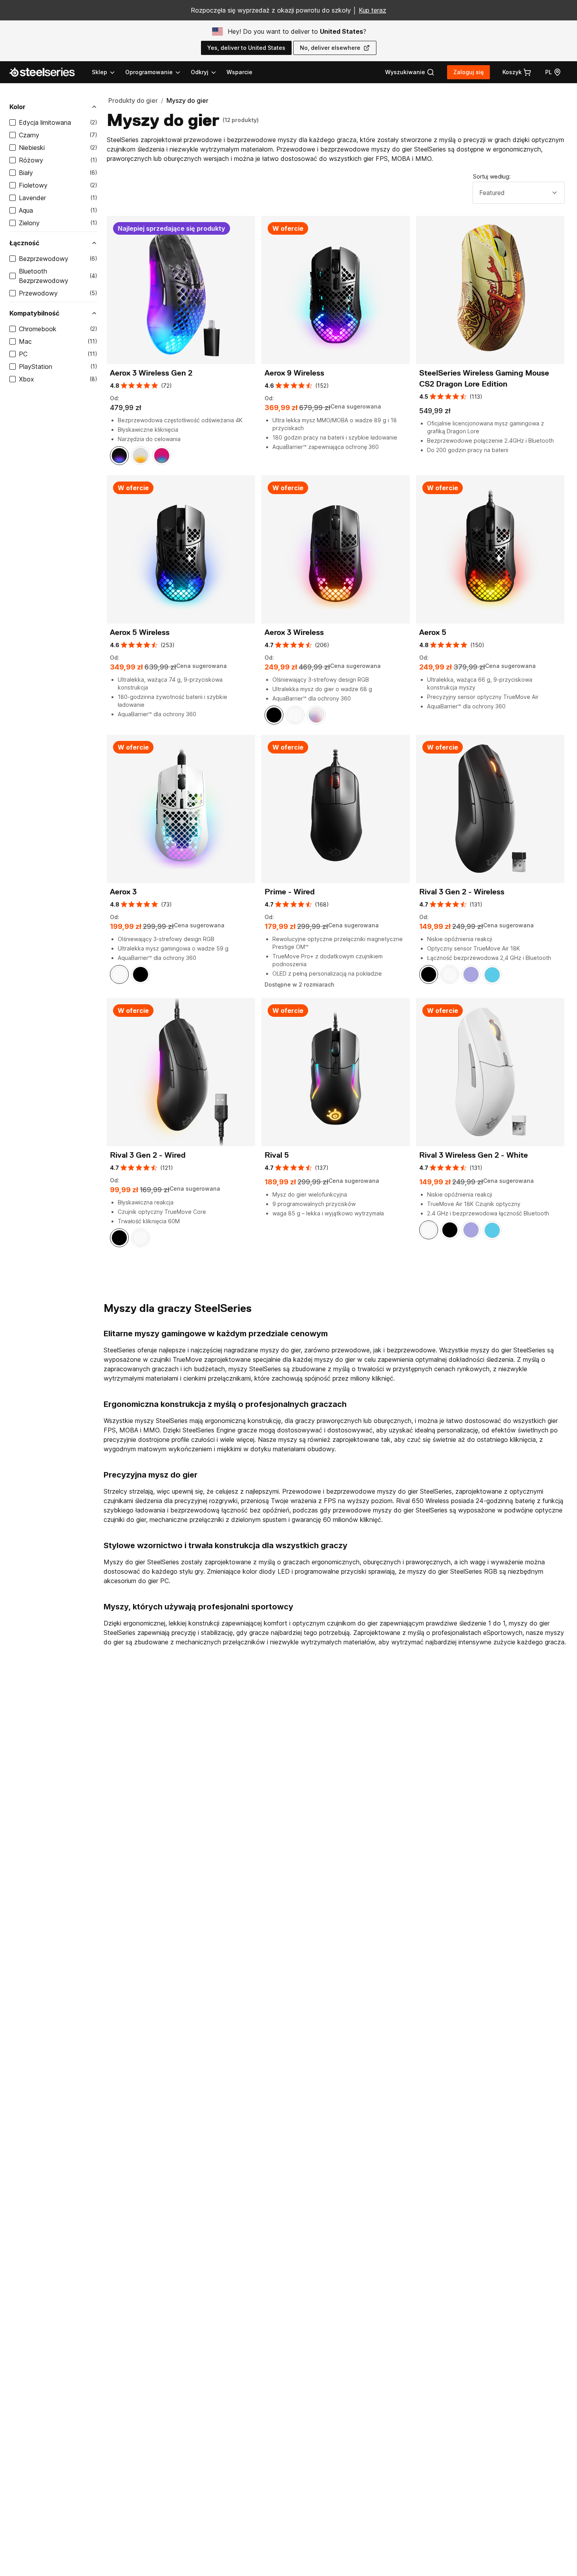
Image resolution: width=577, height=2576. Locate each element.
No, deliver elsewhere (330, 48)
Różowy (31, 160)
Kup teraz (372, 10)
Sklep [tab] (100, 72)
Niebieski (32, 148)
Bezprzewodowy (44, 259)
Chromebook (38, 329)
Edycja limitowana (45, 122)
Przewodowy (38, 293)
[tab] (410, 72)
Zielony (29, 223)
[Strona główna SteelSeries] (47, 72)
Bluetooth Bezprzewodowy (44, 276)
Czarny (29, 135)
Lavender (32, 198)
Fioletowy (33, 185)
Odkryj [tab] (200, 72)
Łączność (24, 243)
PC (23, 354)
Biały (26, 173)
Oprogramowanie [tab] (149, 72)
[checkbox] (13, 122)
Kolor (17, 107)
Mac (25, 341)
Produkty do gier (133, 100)
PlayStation (36, 367)
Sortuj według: (492, 176)
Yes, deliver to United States (246, 48)
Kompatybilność (34, 313)
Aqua (26, 210)
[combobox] (519, 193)
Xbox (26, 379)
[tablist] (154, 72)
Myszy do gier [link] (187, 100)
